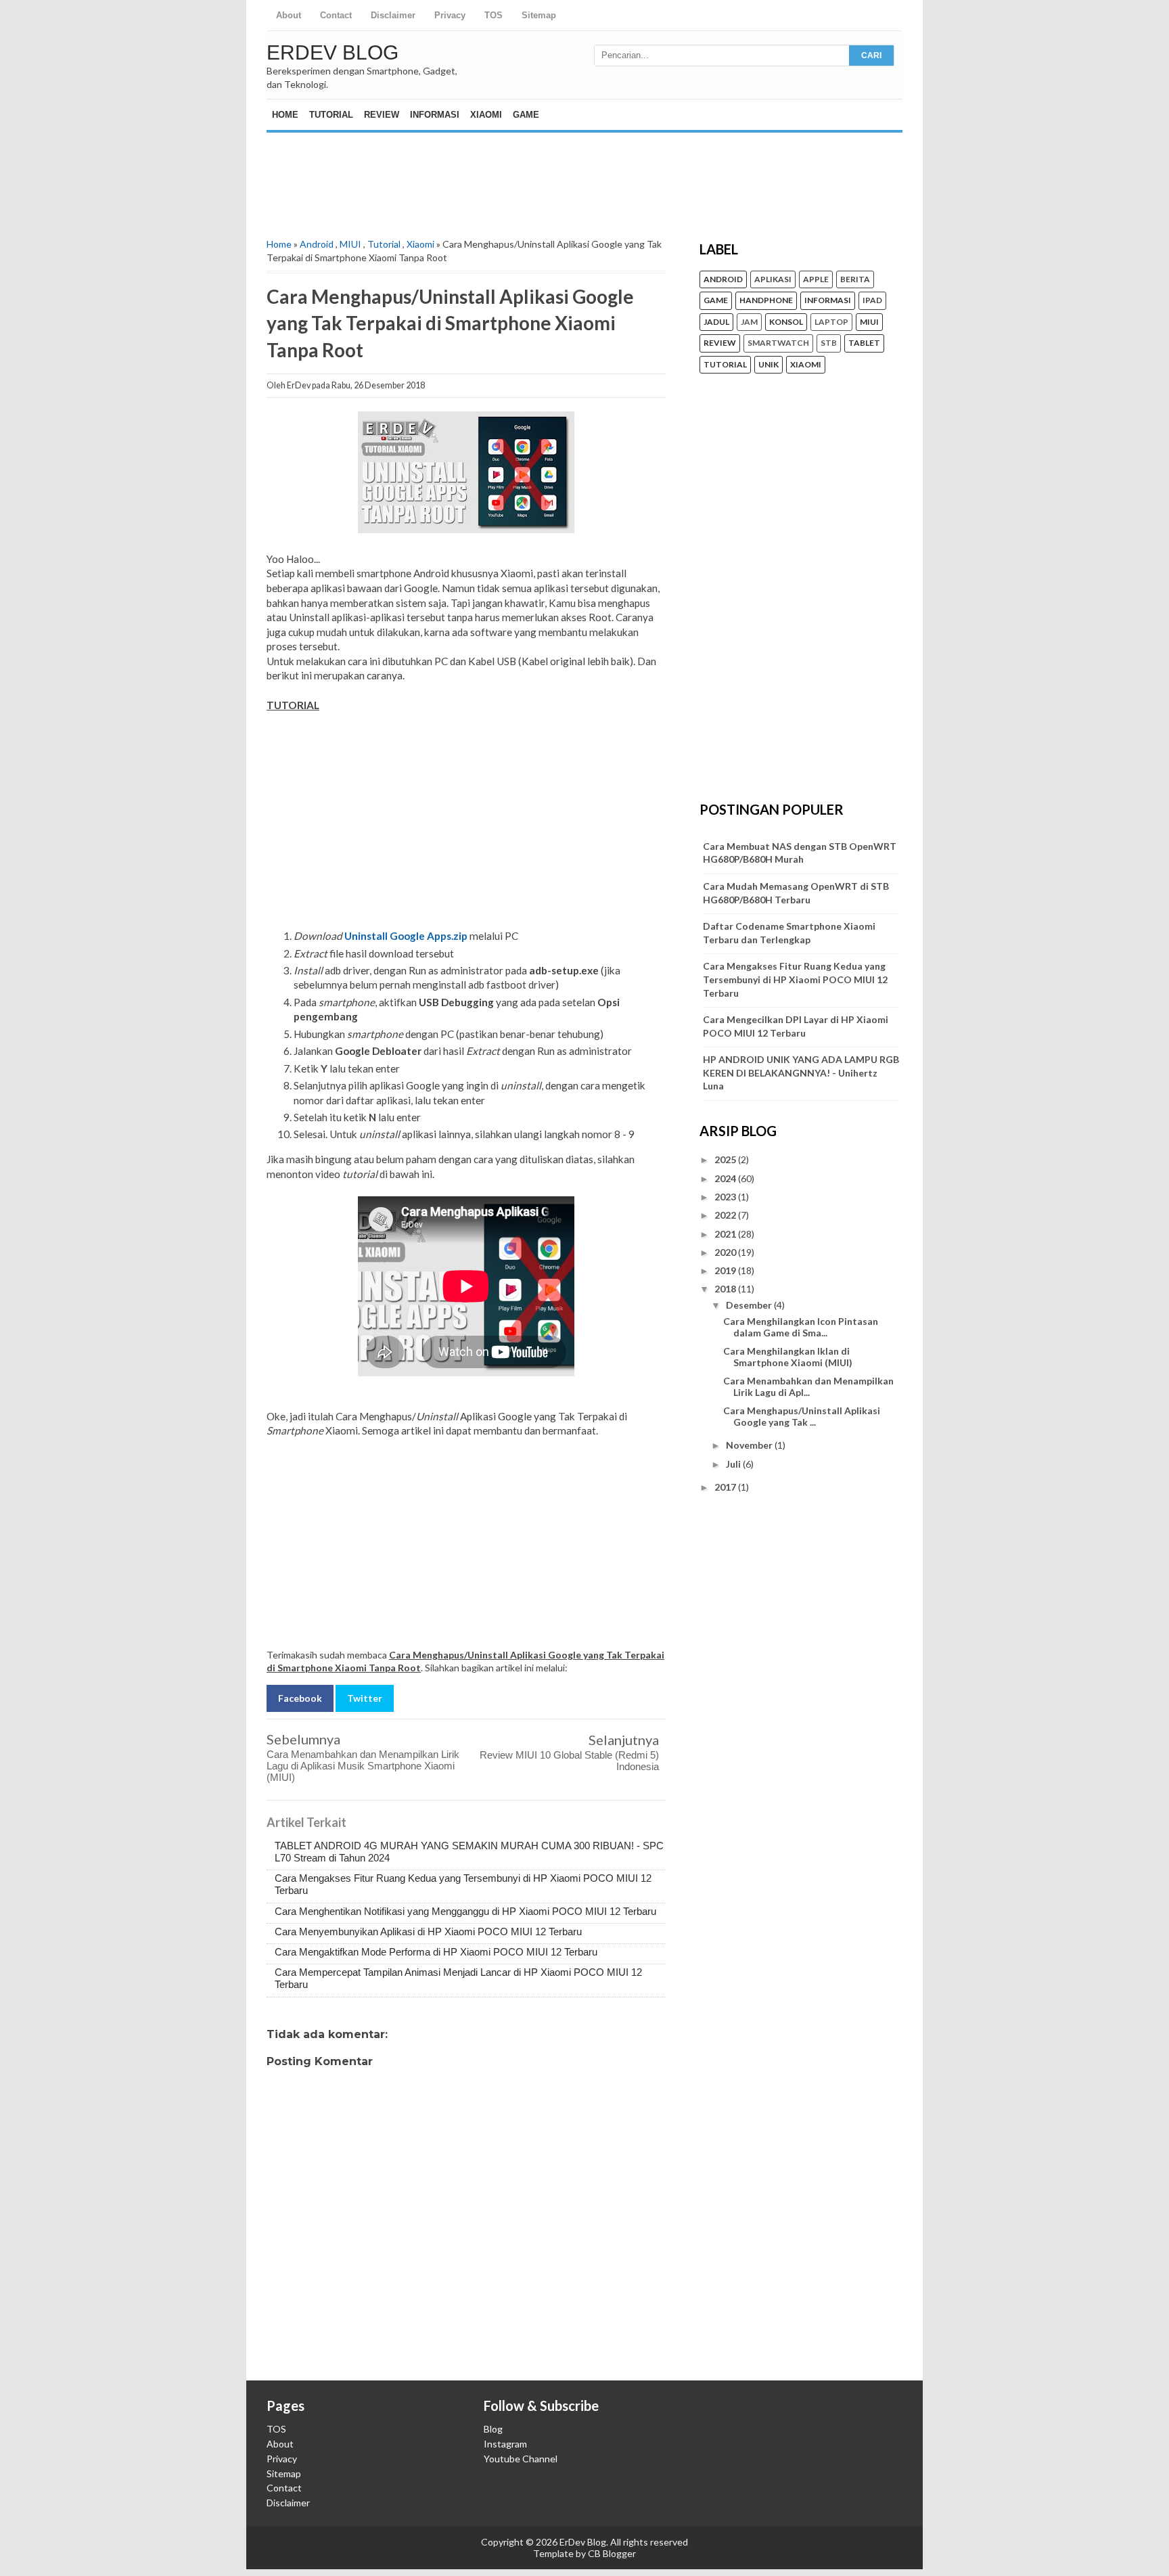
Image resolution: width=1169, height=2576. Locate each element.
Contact (336, 15)
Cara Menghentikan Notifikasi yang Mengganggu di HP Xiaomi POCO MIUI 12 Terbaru (465, 1911)
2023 (726, 1197)
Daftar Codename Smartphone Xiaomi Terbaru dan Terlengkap (789, 933)
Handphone (766, 300)
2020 (726, 1252)
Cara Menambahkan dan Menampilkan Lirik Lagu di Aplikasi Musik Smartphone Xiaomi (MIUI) (363, 1766)
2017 (726, 1487)
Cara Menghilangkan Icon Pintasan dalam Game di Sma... (801, 1327)
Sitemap (539, 15)
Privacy (450, 15)
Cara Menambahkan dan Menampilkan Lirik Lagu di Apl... (808, 1386)
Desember (750, 1305)
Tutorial (331, 115)
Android (317, 244)
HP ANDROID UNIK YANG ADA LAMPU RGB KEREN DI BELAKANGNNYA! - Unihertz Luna (801, 1072)
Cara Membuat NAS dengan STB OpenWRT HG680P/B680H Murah (800, 853)
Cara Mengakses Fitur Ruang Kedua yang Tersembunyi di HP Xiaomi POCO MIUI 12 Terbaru (795, 979)
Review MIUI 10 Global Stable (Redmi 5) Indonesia (569, 1761)
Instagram (505, 2444)
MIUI (350, 244)
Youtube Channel (521, 2459)
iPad (872, 300)
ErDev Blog (333, 52)
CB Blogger (612, 2553)
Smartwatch (778, 343)
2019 (726, 1270)
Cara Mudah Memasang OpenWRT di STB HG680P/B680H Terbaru (796, 893)
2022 (726, 1215)
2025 (726, 1159)
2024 (726, 1178)
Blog (493, 2429)
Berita (855, 279)
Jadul (716, 322)
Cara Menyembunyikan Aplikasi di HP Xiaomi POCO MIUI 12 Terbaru (428, 1931)
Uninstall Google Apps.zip (406, 936)
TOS (494, 15)
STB (829, 343)
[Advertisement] (584, 173)
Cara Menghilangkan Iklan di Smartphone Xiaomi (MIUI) (788, 1357)
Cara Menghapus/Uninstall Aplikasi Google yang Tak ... (802, 1416)
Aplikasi (773, 279)
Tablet (864, 343)
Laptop (831, 322)
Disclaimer (393, 15)
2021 (726, 1234)
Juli (734, 1464)
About (289, 15)
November (750, 1445)
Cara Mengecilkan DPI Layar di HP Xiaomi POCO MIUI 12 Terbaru (796, 1026)
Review (382, 115)
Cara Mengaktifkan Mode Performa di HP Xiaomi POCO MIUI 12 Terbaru (436, 1952)
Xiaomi (486, 115)
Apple (816, 279)
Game (526, 115)
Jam (749, 322)
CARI (871, 55)
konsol (786, 322)
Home (285, 115)
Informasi (435, 115)
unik (769, 365)
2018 (726, 1289)
